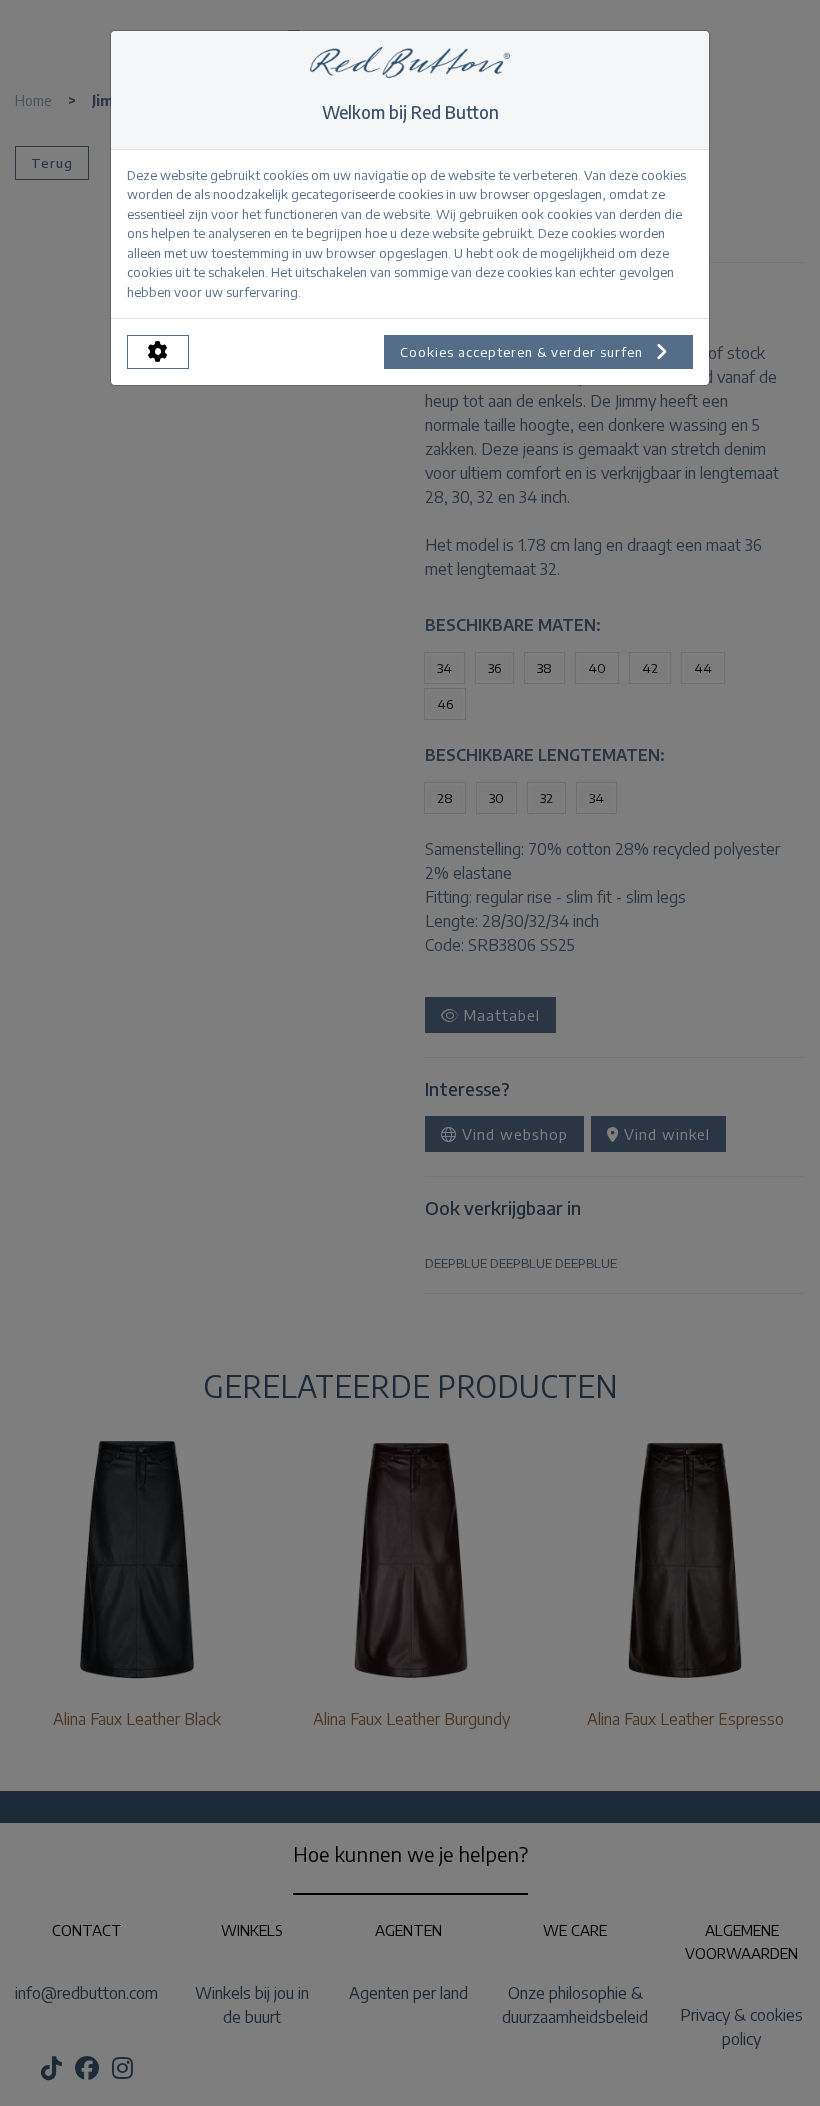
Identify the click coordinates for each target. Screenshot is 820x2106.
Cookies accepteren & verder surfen (523, 352)
